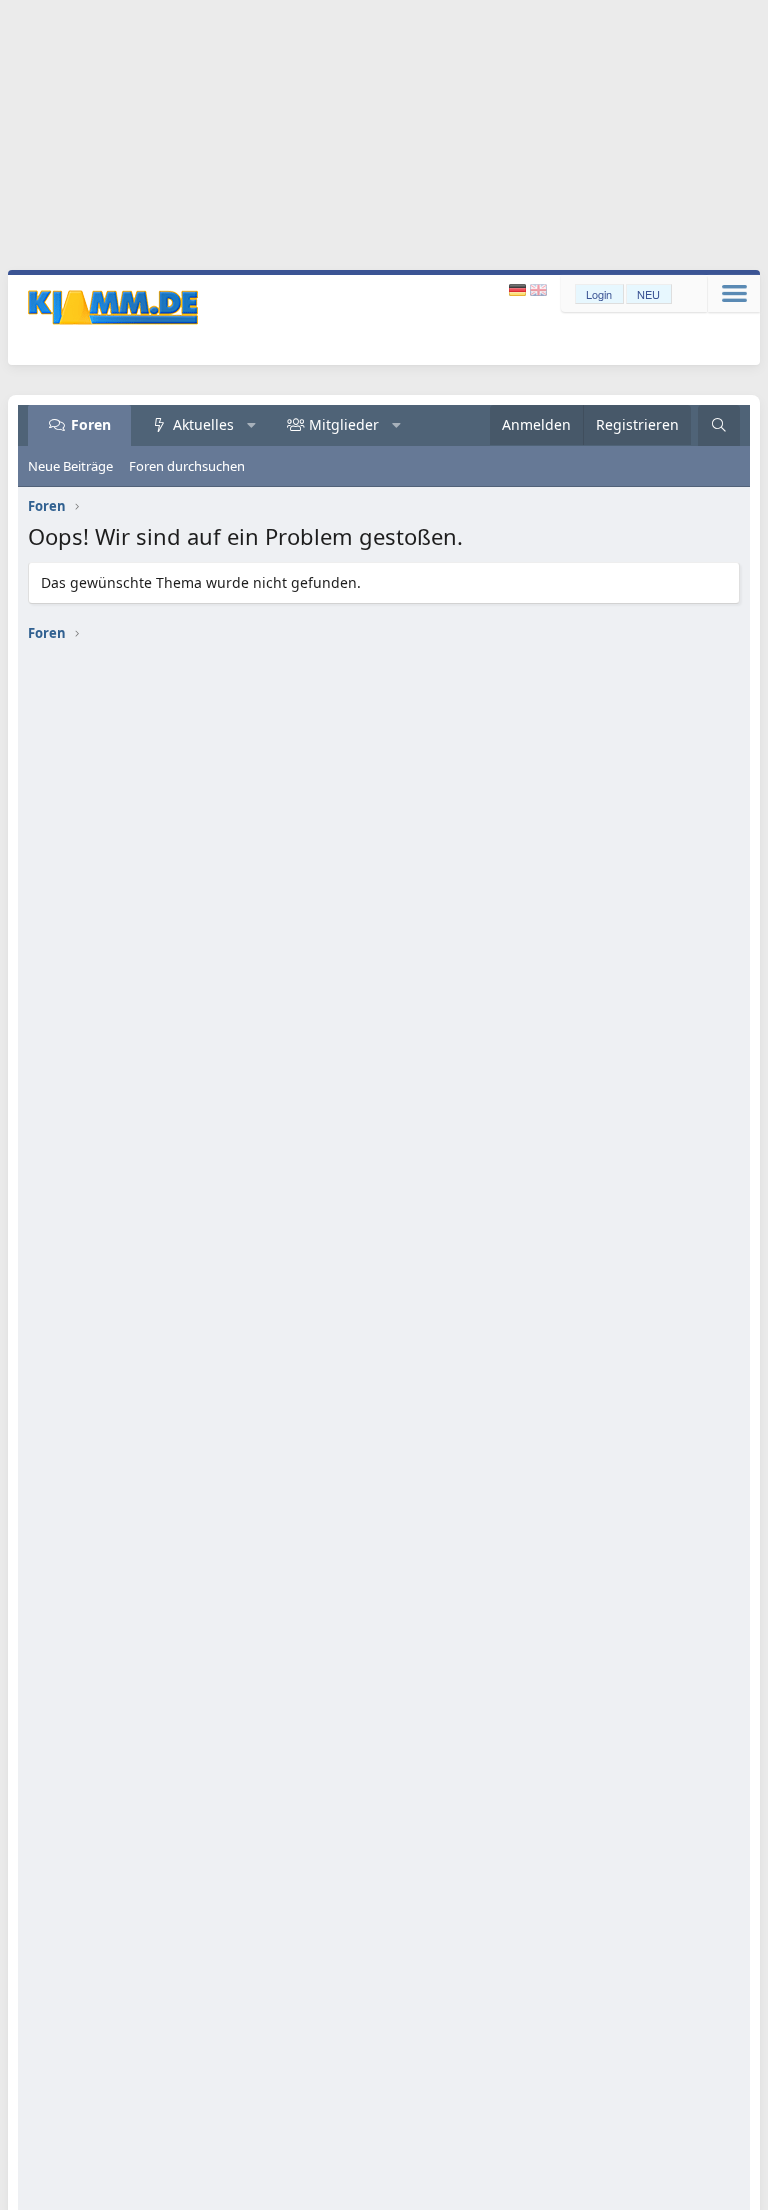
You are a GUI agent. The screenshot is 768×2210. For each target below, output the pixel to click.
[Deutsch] (519, 290)
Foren (91, 424)
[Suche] (719, 425)
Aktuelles (203, 424)
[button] (252, 425)
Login (599, 294)
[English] (538, 290)
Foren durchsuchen (187, 466)
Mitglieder (344, 424)
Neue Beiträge (70, 466)
